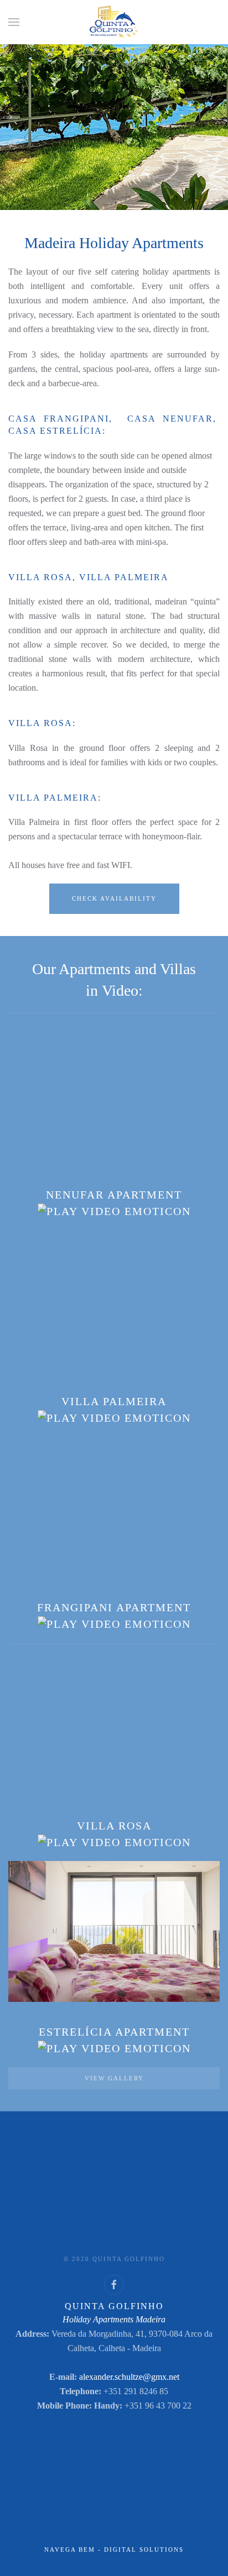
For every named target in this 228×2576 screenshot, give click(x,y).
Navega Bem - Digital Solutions (114, 2549)
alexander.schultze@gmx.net (129, 2377)
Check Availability (114, 898)
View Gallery (114, 2078)
